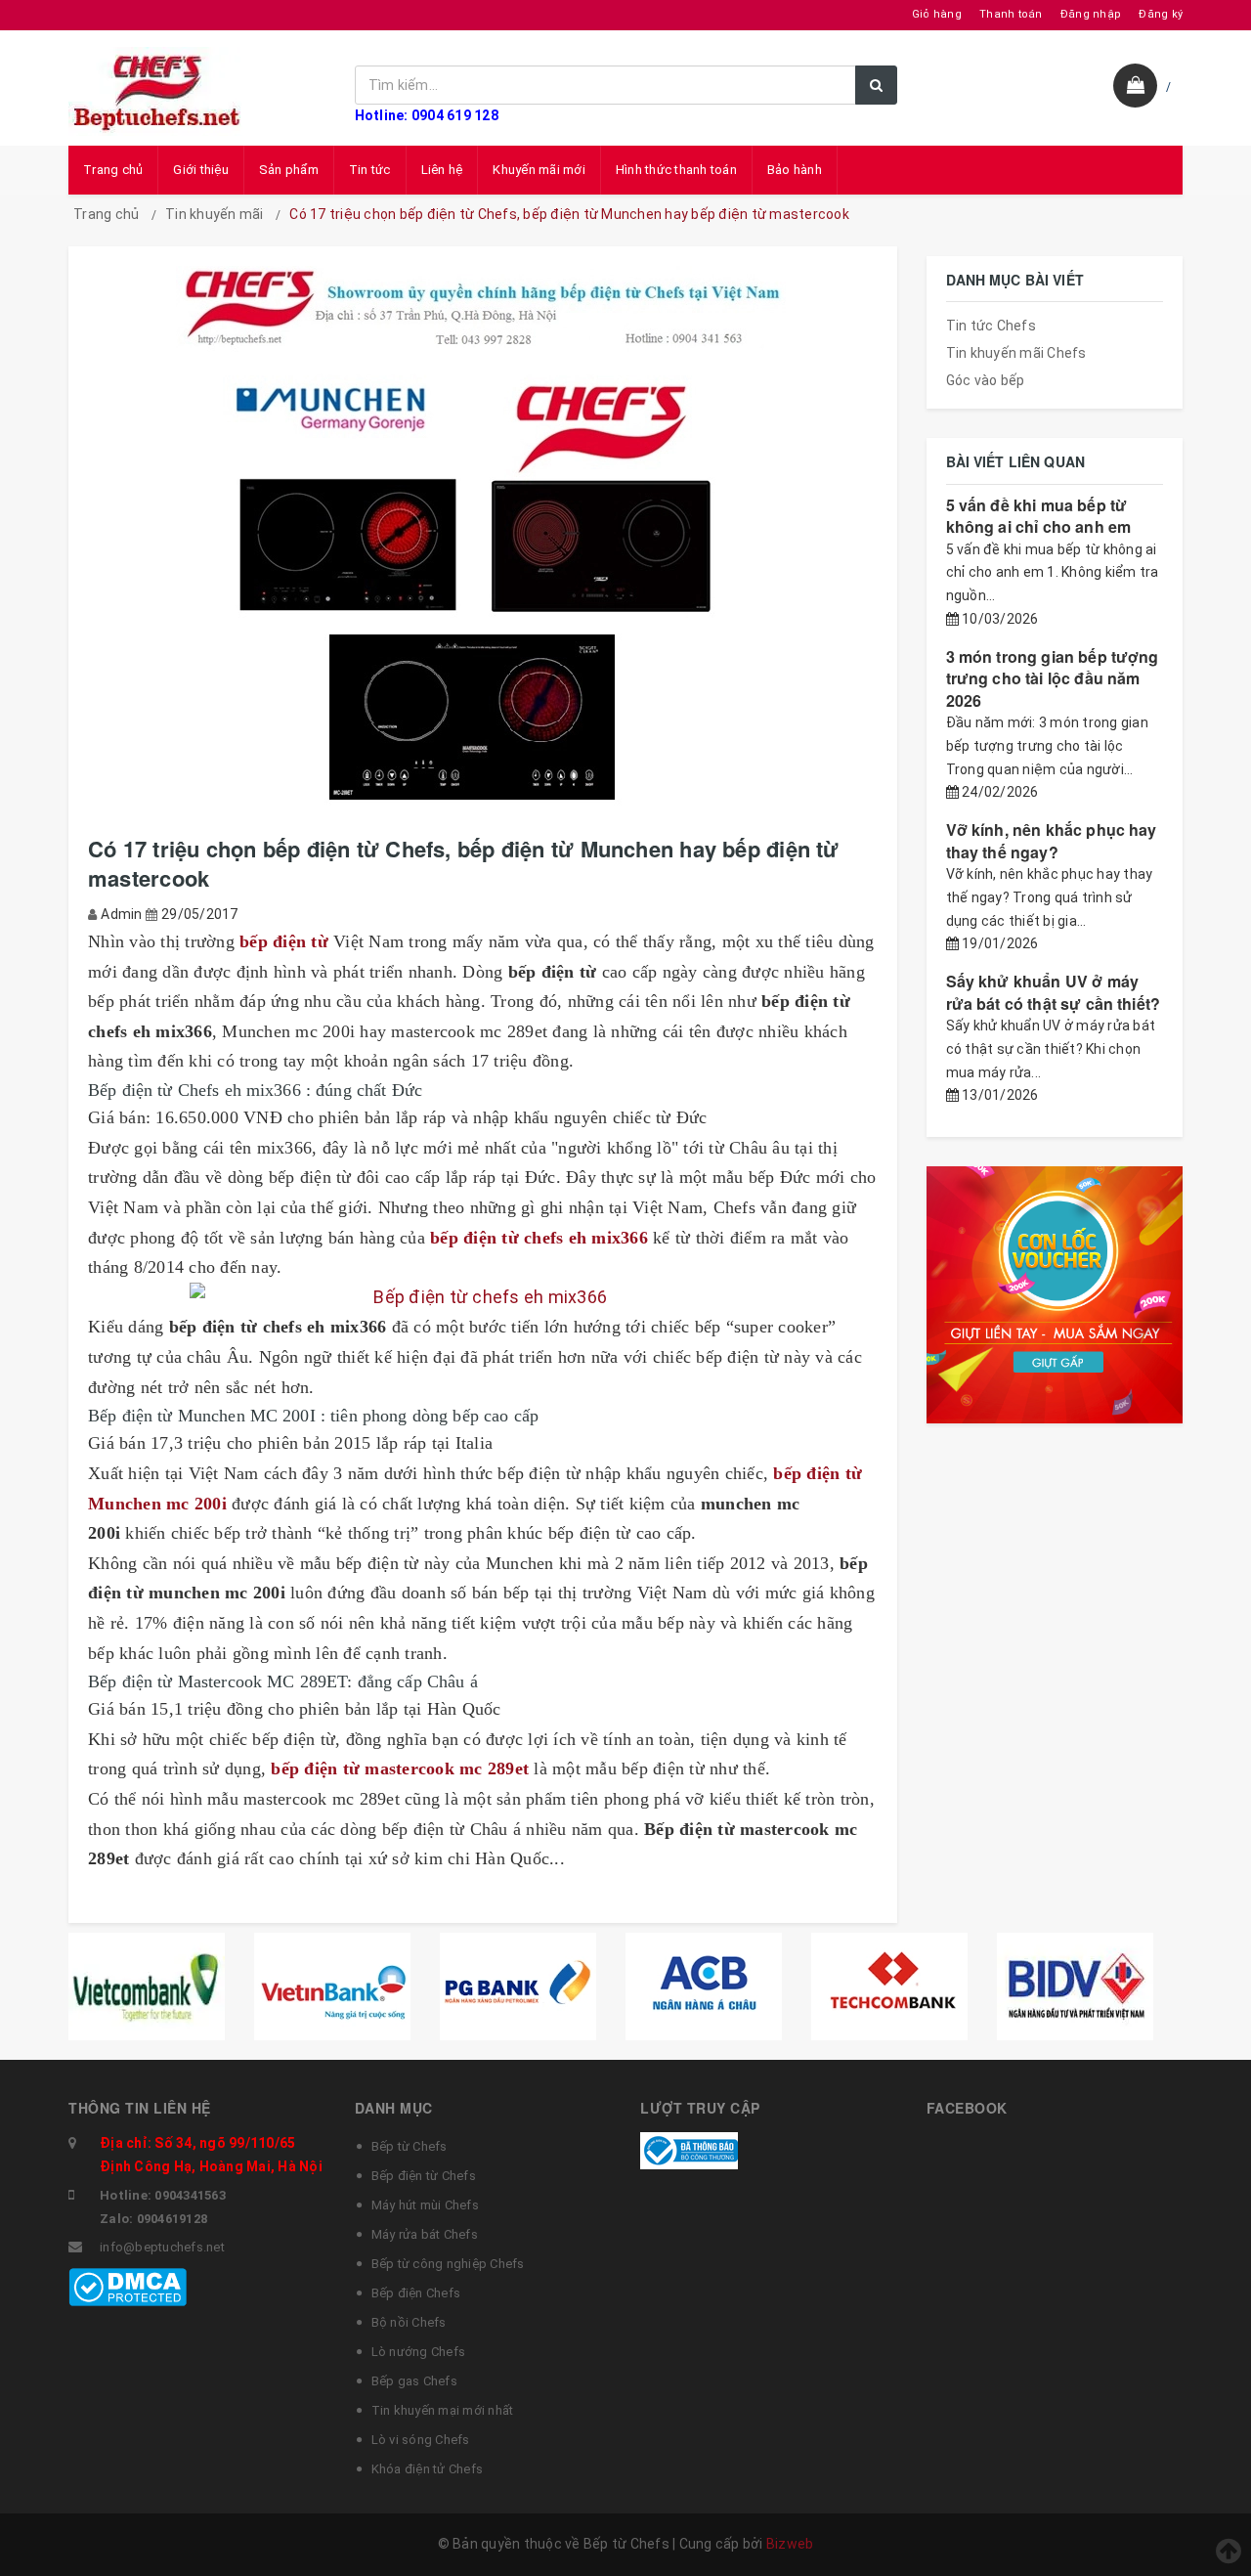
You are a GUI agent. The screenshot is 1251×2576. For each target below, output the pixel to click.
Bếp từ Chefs (410, 2146)
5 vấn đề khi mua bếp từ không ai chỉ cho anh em (1039, 516)
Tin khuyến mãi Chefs (1016, 353)
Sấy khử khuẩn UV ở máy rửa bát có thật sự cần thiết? (1054, 992)
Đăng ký (1161, 14)
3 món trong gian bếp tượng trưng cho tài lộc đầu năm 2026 (1053, 678)
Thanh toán (1011, 14)
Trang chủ (113, 170)
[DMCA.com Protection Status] (128, 2287)
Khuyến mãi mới (539, 170)
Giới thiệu (201, 170)
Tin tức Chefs (991, 326)
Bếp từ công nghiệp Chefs (448, 2264)
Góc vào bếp (986, 380)
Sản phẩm (289, 170)
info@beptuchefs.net (162, 2247)
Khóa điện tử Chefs (428, 2469)
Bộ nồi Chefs (409, 2322)
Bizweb (790, 2544)
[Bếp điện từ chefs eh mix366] (483, 1298)
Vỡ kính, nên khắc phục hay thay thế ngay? (1052, 840)
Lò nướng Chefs (419, 2352)
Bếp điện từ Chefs (424, 2176)
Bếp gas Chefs (414, 2381)
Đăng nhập (1091, 14)
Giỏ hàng (937, 14)
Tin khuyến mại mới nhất (443, 2410)
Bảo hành (795, 170)
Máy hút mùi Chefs (425, 2205)
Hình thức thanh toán (676, 170)
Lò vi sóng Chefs (421, 2440)
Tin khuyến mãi (215, 214)
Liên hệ (442, 170)
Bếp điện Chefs (416, 2293)
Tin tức (370, 170)
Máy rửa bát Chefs (425, 2234)
